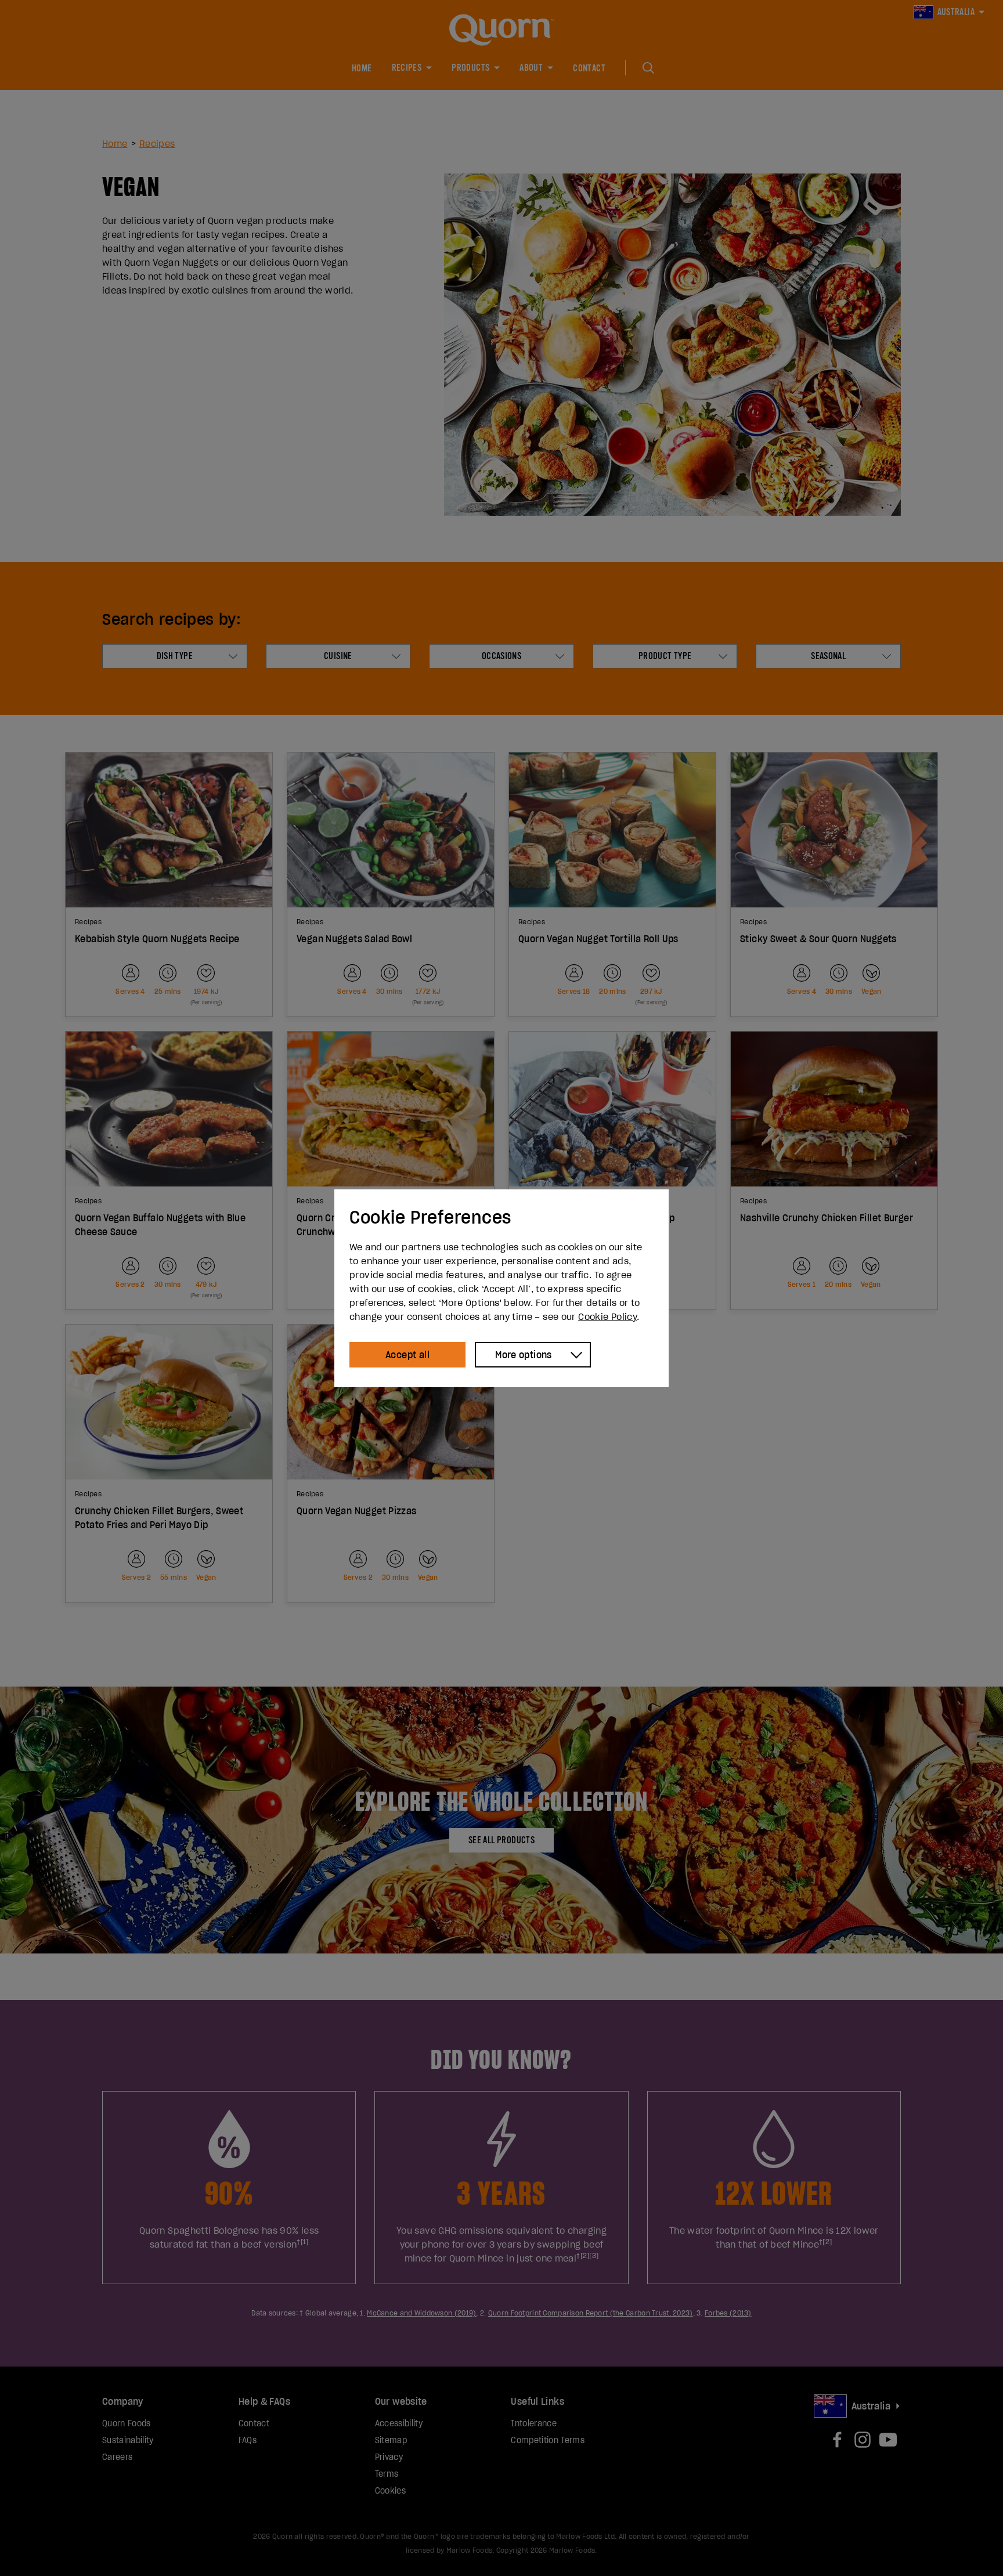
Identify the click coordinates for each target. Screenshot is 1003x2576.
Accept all (407, 1355)
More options (524, 1355)
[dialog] (501, 1288)
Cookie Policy (607, 1316)
